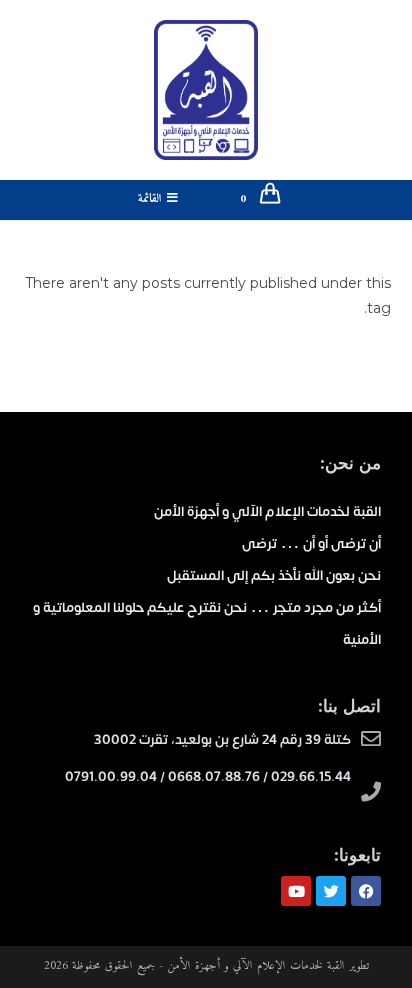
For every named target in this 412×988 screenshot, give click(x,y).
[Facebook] (366, 891)
